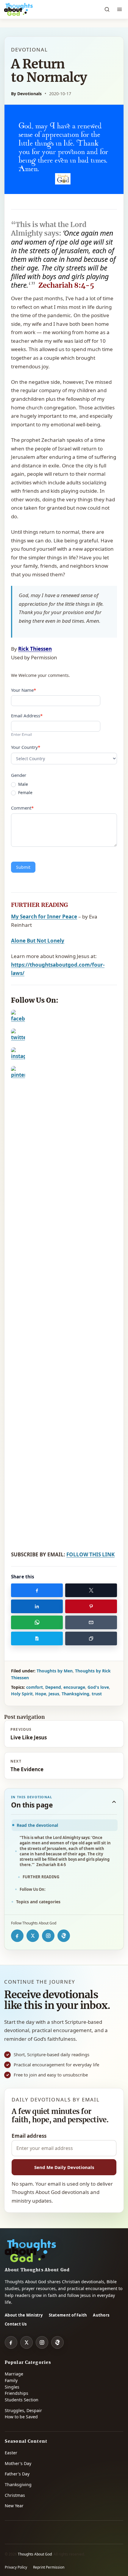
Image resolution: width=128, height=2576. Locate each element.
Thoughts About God (35, 2554)
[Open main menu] (119, 10)
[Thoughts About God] (18, 10)
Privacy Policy (16, 2567)
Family (11, 2380)
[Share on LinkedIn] (37, 1606)
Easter (11, 2453)
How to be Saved (21, 2417)
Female (25, 793)
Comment (22, 808)
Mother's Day (18, 2463)
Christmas (15, 2495)
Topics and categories (38, 1902)
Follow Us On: (33, 1889)
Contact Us (16, 2324)
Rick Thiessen (35, 649)
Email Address (27, 716)
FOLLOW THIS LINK (90, 1554)
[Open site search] (107, 10)
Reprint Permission (49, 2567)
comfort (35, 1687)
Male (22, 784)
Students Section (22, 2400)
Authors (101, 2315)
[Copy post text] (37, 1638)
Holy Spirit (22, 1694)
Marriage (14, 2374)
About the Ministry (24, 2315)
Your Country (26, 747)
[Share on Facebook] (37, 1590)
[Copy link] (91, 1638)
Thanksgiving (75, 1694)
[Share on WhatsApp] (37, 1622)
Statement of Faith (68, 2315)
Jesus (54, 1694)
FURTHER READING (41, 1877)
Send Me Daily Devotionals (64, 2167)
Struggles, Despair (23, 2410)
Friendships (17, 2393)
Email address (29, 2136)
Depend (53, 1687)
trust (97, 1694)
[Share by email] (91, 1622)
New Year (14, 2506)
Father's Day (17, 2474)
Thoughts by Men (55, 1671)
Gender (19, 775)
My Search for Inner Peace (44, 917)
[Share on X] (91, 1590)
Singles (12, 2387)
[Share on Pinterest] (91, 1606)
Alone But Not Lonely (38, 941)
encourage (74, 1687)
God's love (98, 1687)
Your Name (24, 690)
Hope (41, 1694)
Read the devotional (37, 1825)
